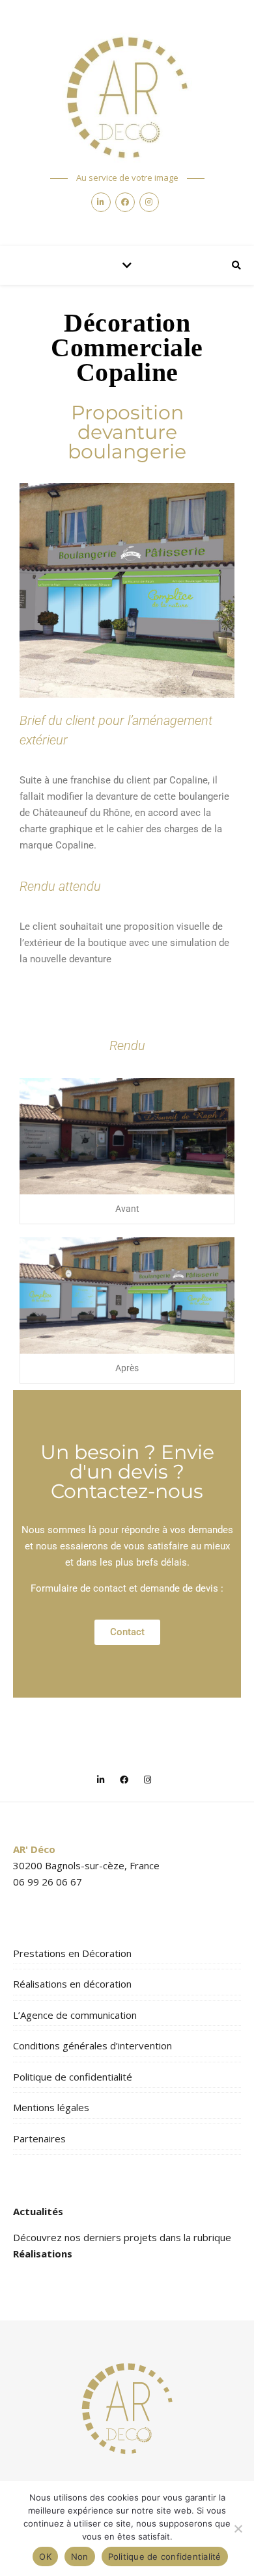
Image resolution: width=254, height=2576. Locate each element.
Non (80, 2556)
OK (45, 2556)
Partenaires (39, 2138)
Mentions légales (51, 2107)
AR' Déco (34, 1849)
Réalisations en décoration (72, 1984)
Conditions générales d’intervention (92, 2045)
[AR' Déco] (127, 98)
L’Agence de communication (75, 2015)
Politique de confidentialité (73, 2077)
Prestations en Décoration (72, 1953)
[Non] (238, 2529)
